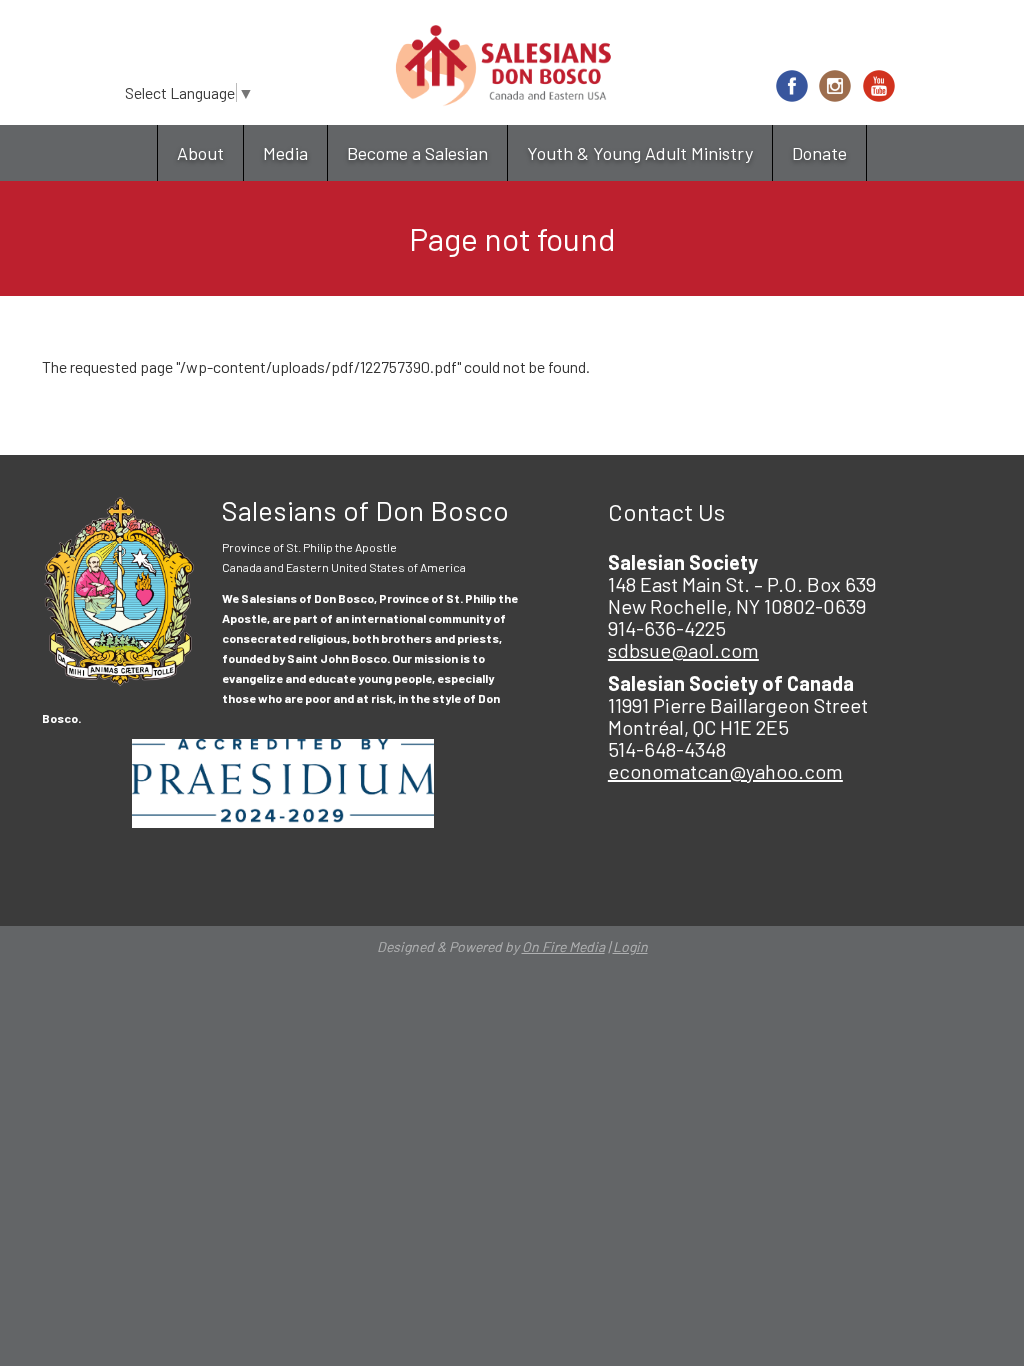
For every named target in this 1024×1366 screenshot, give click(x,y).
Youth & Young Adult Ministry (640, 153)
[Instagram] (835, 86)
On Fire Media (563, 946)
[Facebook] (792, 86)
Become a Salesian (417, 153)
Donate (819, 153)
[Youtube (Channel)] (879, 86)
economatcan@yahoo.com (725, 771)
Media (285, 153)
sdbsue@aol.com (683, 650)
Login (630, 946)
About (200, 153)
